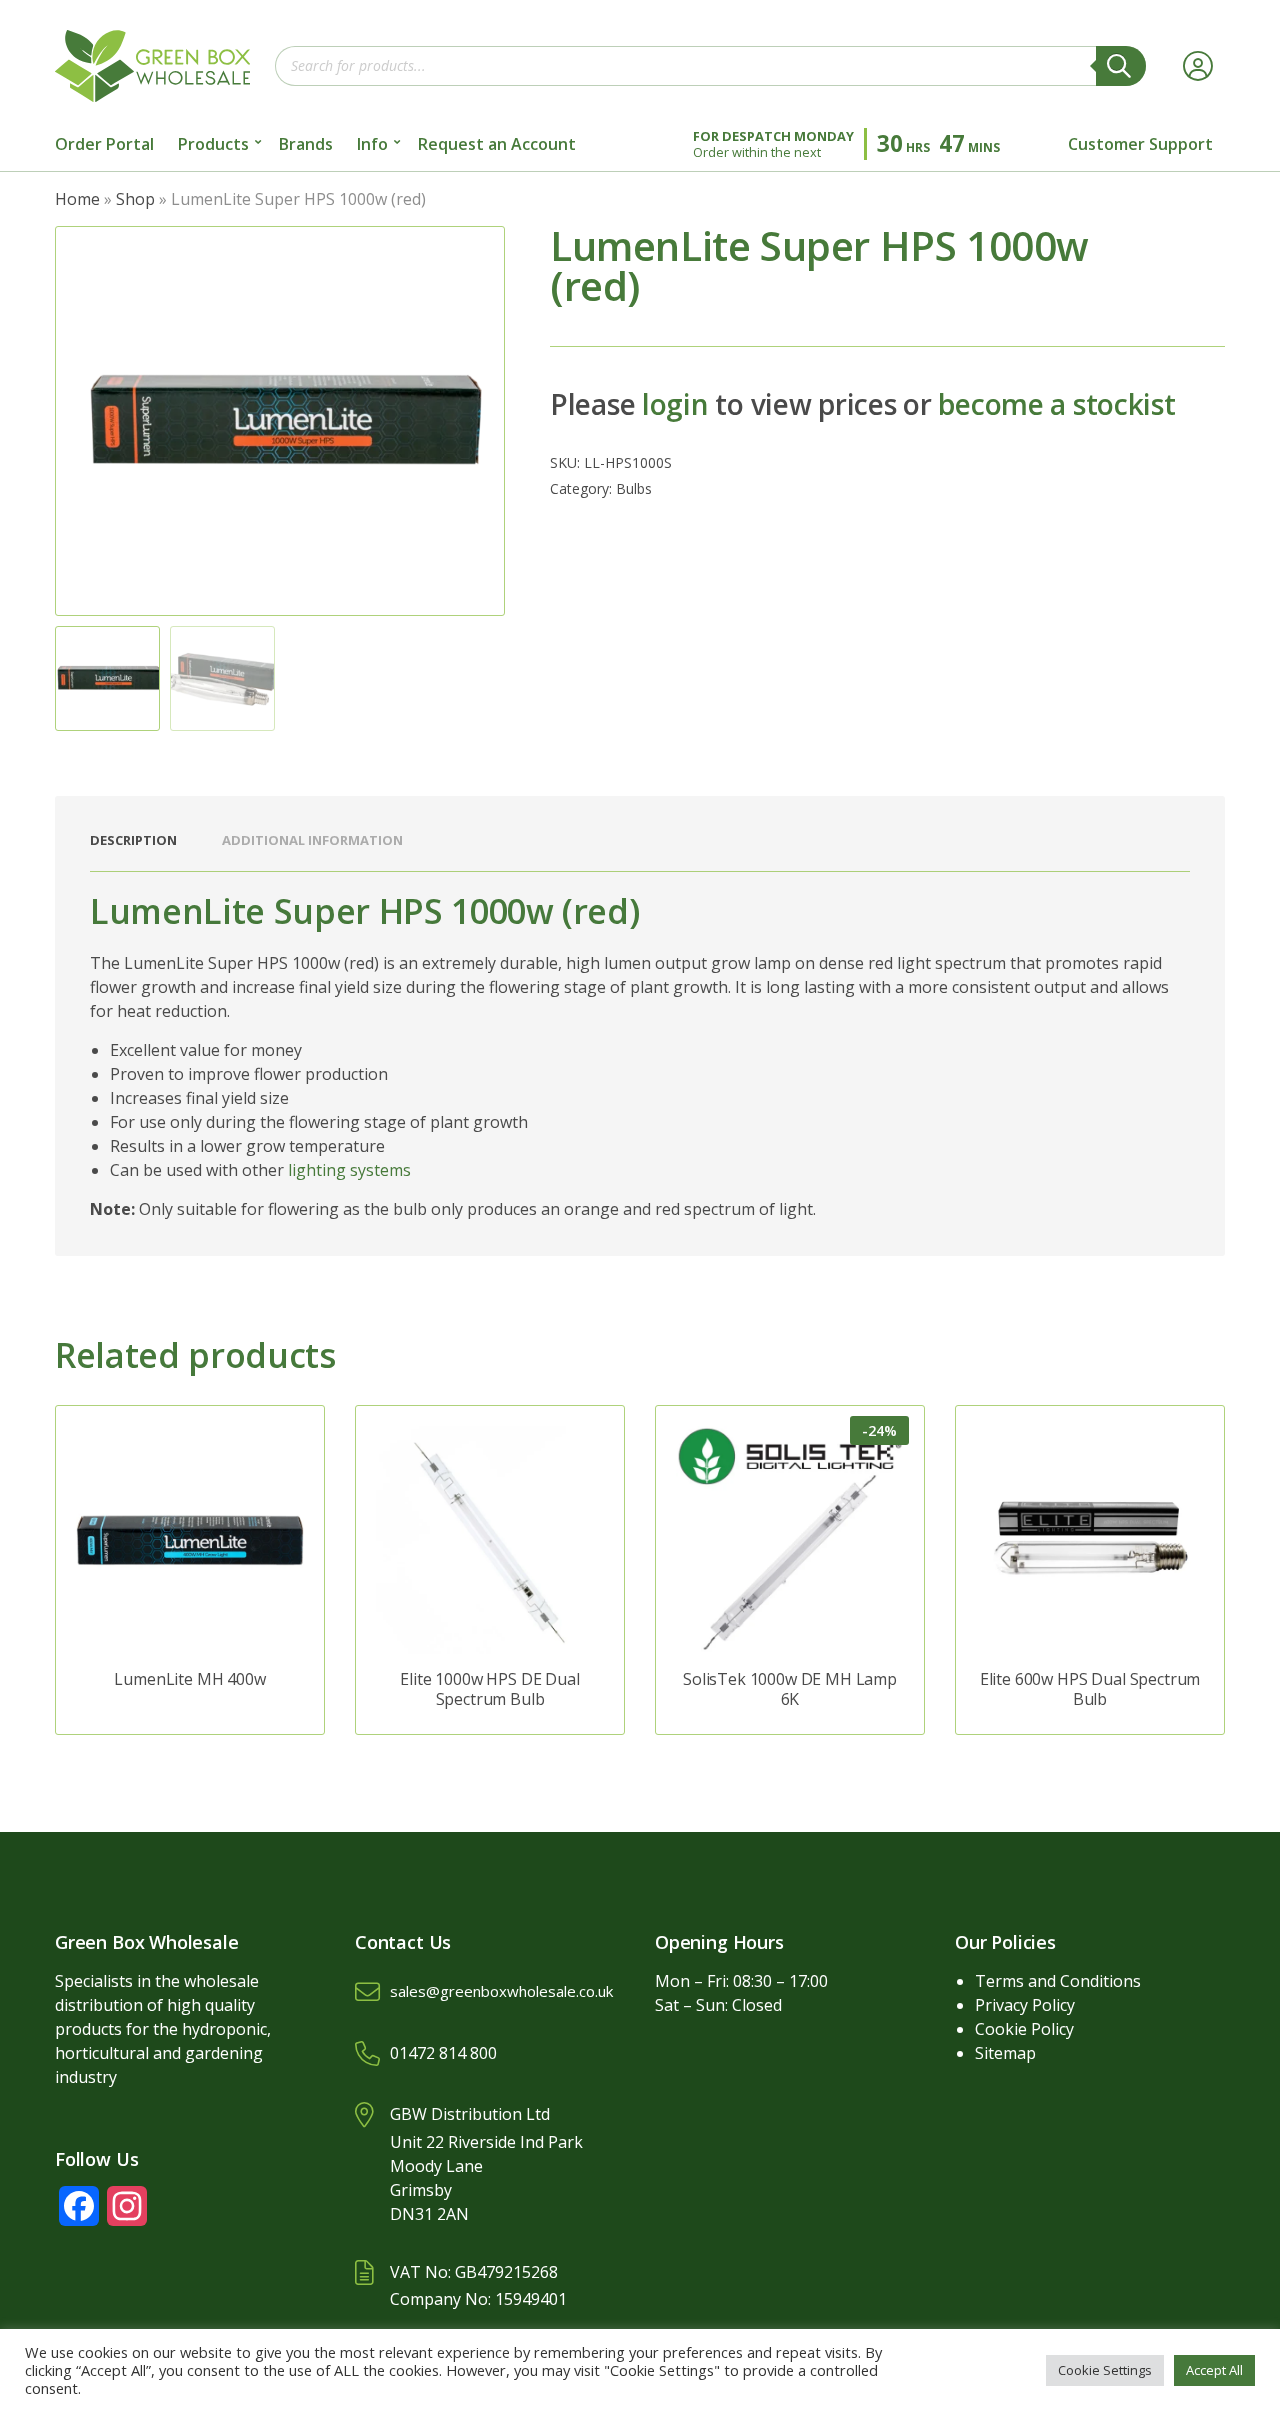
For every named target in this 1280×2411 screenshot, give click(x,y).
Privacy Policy (1025, 2005)
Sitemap (1005, 2053)
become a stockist (1056, 404)
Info (372, 144)
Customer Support (1140, 144)
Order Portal (104, 144)
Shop (135, 199)
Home (77, 199)
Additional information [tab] (312, 840)
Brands (306, 144)
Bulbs (634, 488)
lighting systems (349, 1170)
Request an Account (497, 144)
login (675, 404)
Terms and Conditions (1058, 1981)
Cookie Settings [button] (1105, 2370)
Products (213, 144)
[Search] (1121, 66)
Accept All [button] (1214, 2370)
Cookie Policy (1024, 2029)
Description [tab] (133, 840)
